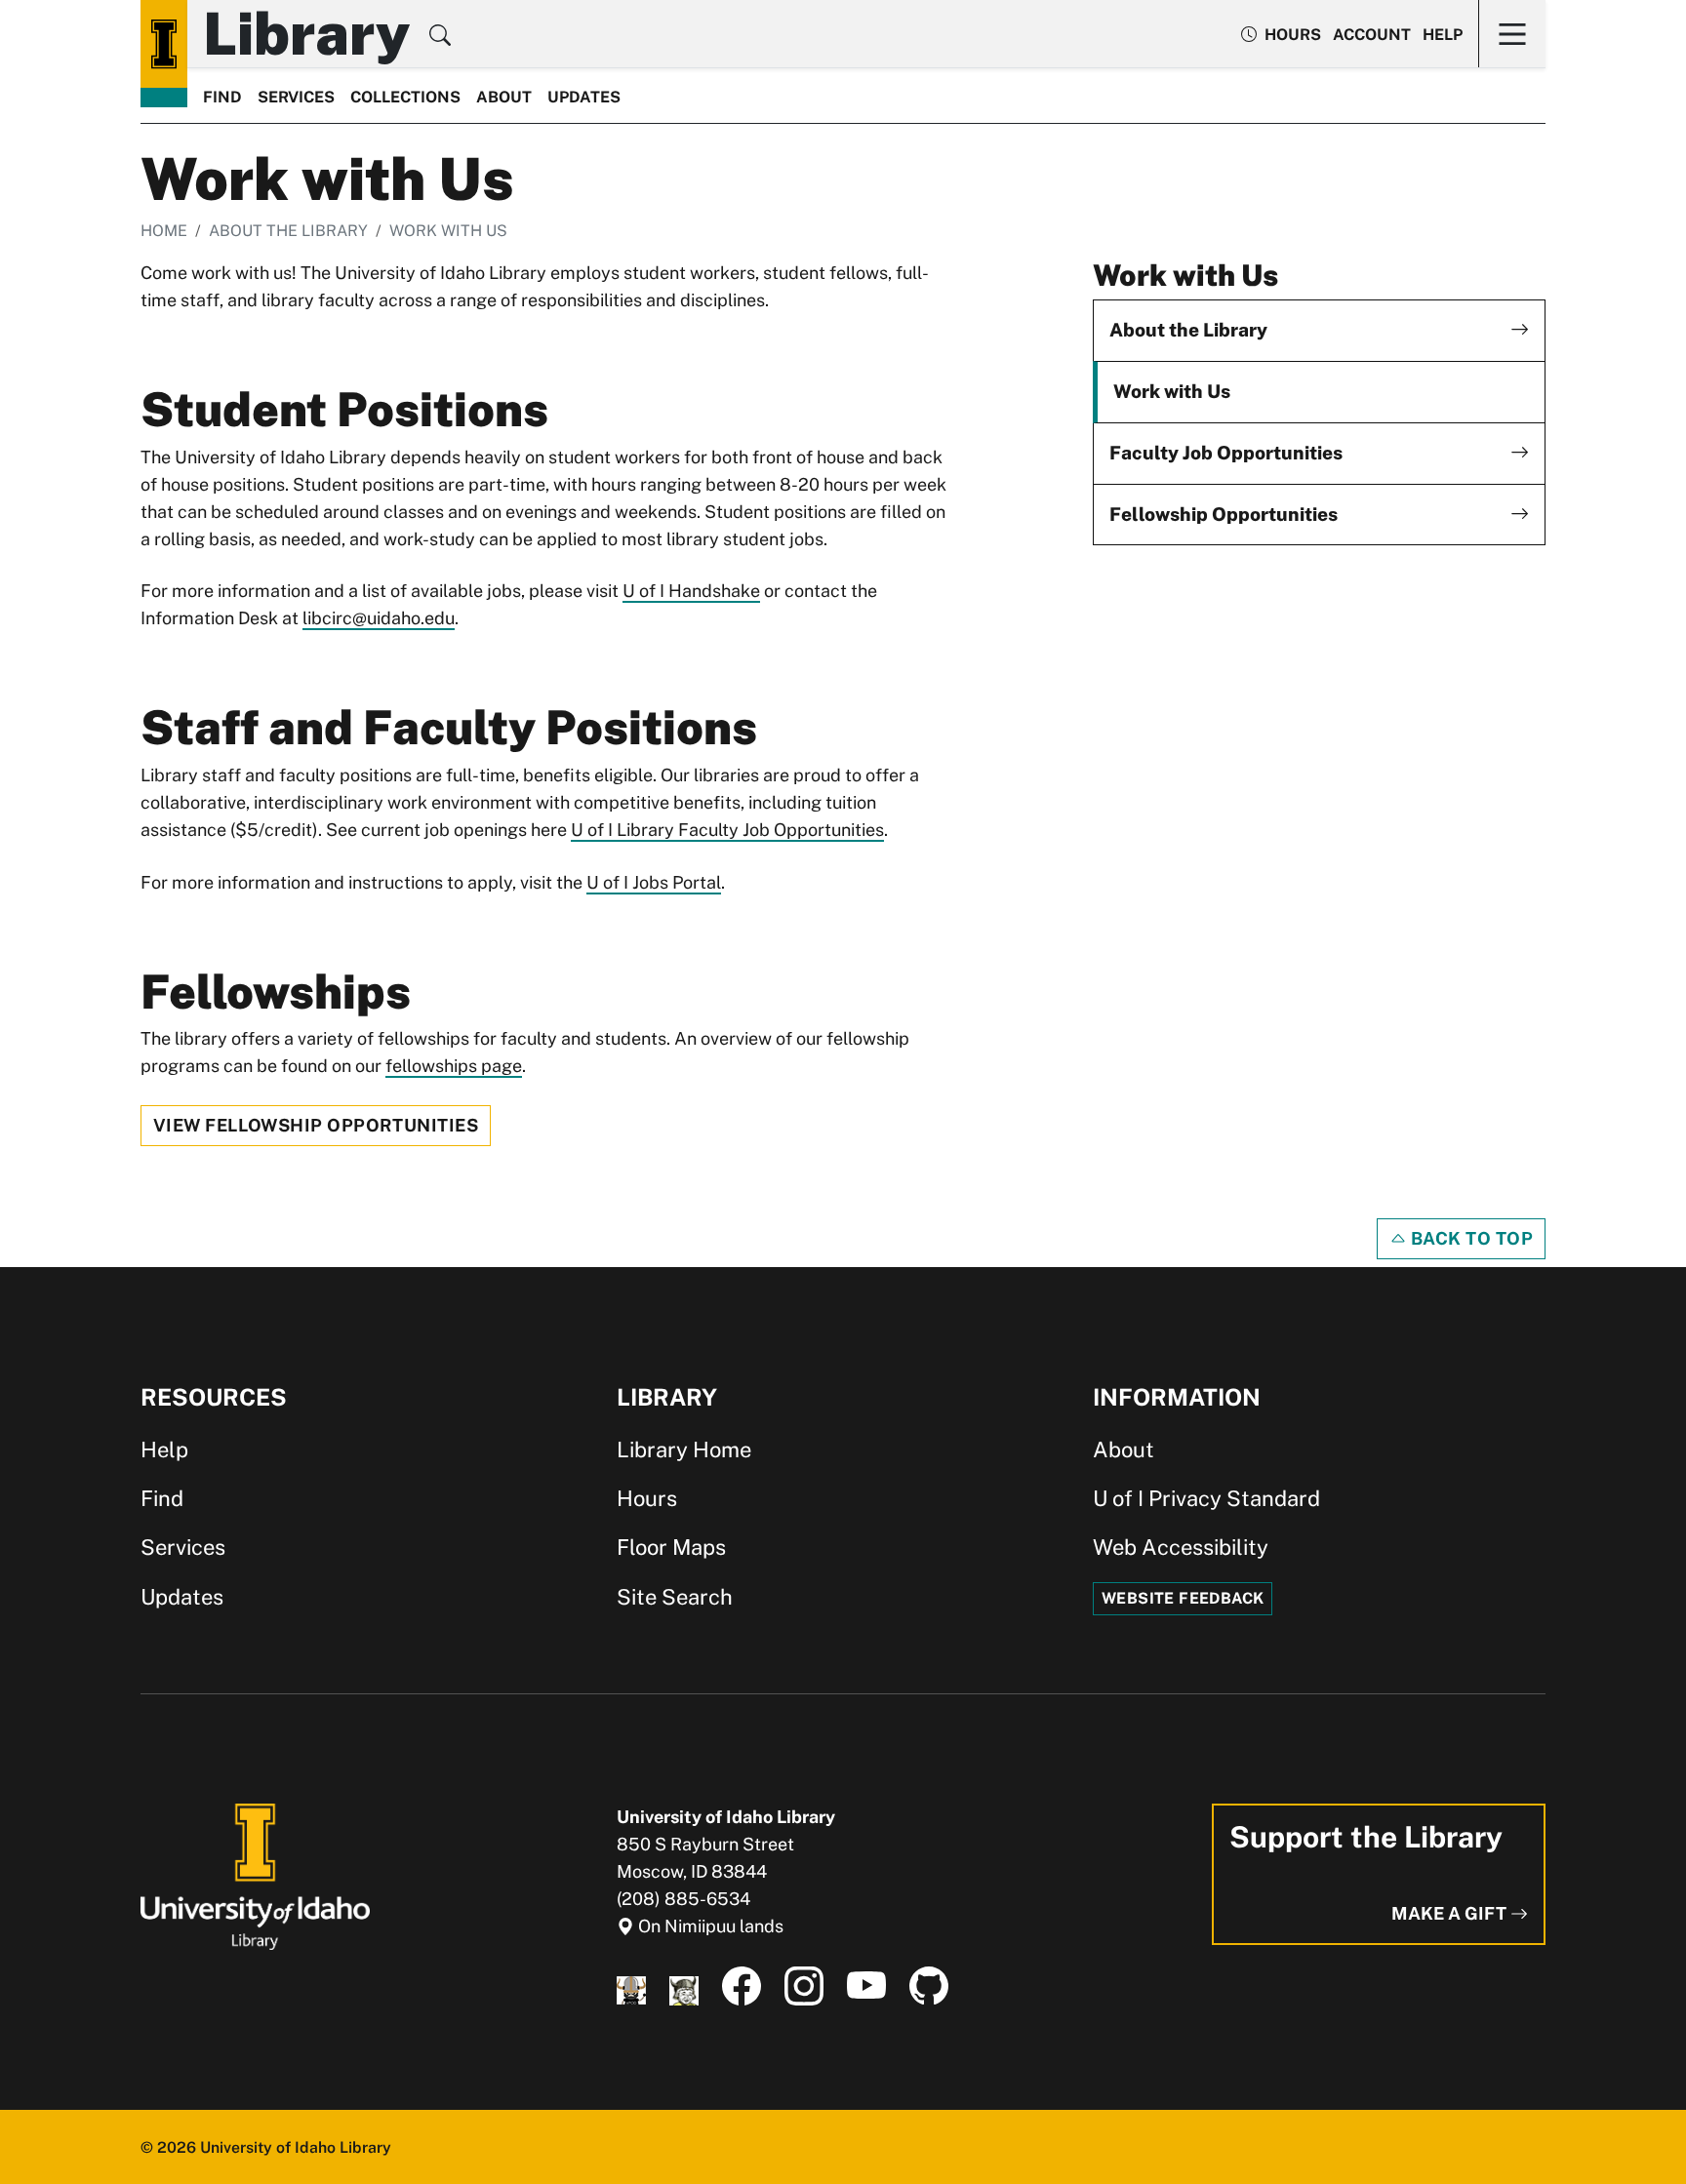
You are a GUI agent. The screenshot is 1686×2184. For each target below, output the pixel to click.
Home (164, 231)
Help (1443, 35)
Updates (584, 97)
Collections (405, 97)
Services (296, 97)
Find (222, 97)
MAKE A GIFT (1451, 1913)
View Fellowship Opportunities (316, 1125)
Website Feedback (1183, 1598)
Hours (647, 1498)
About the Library (288, 231)
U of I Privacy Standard (1206, 1498)
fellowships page (454, 1066)
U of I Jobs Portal (654, 882)
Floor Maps (671, 1547)
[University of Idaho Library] (255, 1875)
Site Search (675, 1597)
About (504, 97)
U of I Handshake (691, 591)
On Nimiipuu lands (709, 1926)
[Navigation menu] (1512, 34)
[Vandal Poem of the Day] (631, 1986)
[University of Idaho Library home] (164, 44)
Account (1372, 35)
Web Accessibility (1181, 1547)
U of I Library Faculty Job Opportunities (727, 830)
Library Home (684, 1449)
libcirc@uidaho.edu (379, 618)
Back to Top (1470, 1238)
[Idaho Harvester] (684, 1986)
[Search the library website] (440, 38)
